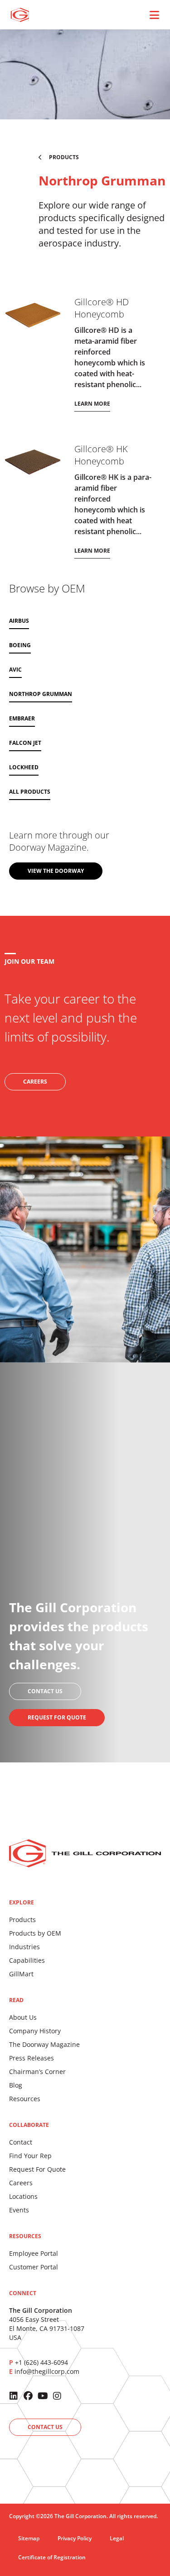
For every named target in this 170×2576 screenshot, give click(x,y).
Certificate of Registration (52, 2557)
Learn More (92, 404)
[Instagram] (57, 2396)
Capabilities (27, 1960)
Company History (35, 2031)
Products (22, 1920)
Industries (24, 1947)
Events (19, 2210)
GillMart (21, 1974)
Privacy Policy (75, 2538)
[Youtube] (43, 2396)
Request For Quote (37, 2169)
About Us (23, 2017)
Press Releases (32, 2058)
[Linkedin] (14, 2396)
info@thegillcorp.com (47, 2371)
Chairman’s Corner (37, 2072)
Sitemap (29, 2538)
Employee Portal (34, 2253)
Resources (25, 2099)
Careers (21, 2183)
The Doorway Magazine (44, 2044)
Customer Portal (34, 2267)
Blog (16, 2085)
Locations (23, 2196)
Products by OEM (35, 1933)
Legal (117, 2538)
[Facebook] (28, 2396)
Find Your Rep (30, 2156)
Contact (21, 2142)
